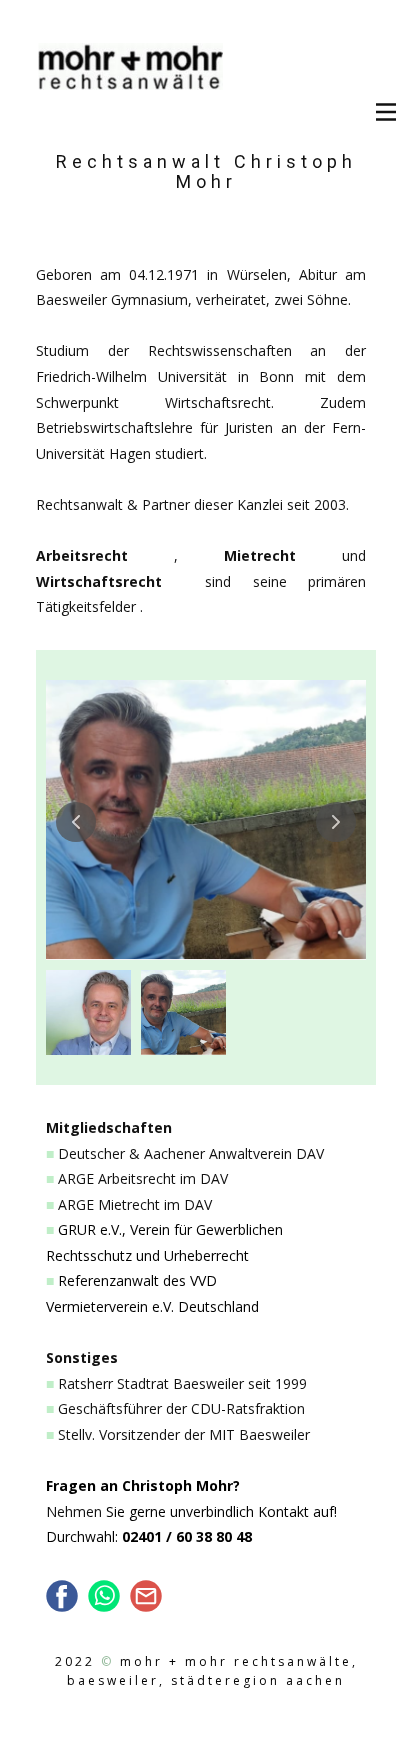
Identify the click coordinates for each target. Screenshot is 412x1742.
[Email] (146, 1596)
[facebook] (62, 1596)
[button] (76, 822)
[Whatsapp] (104, 1596)
